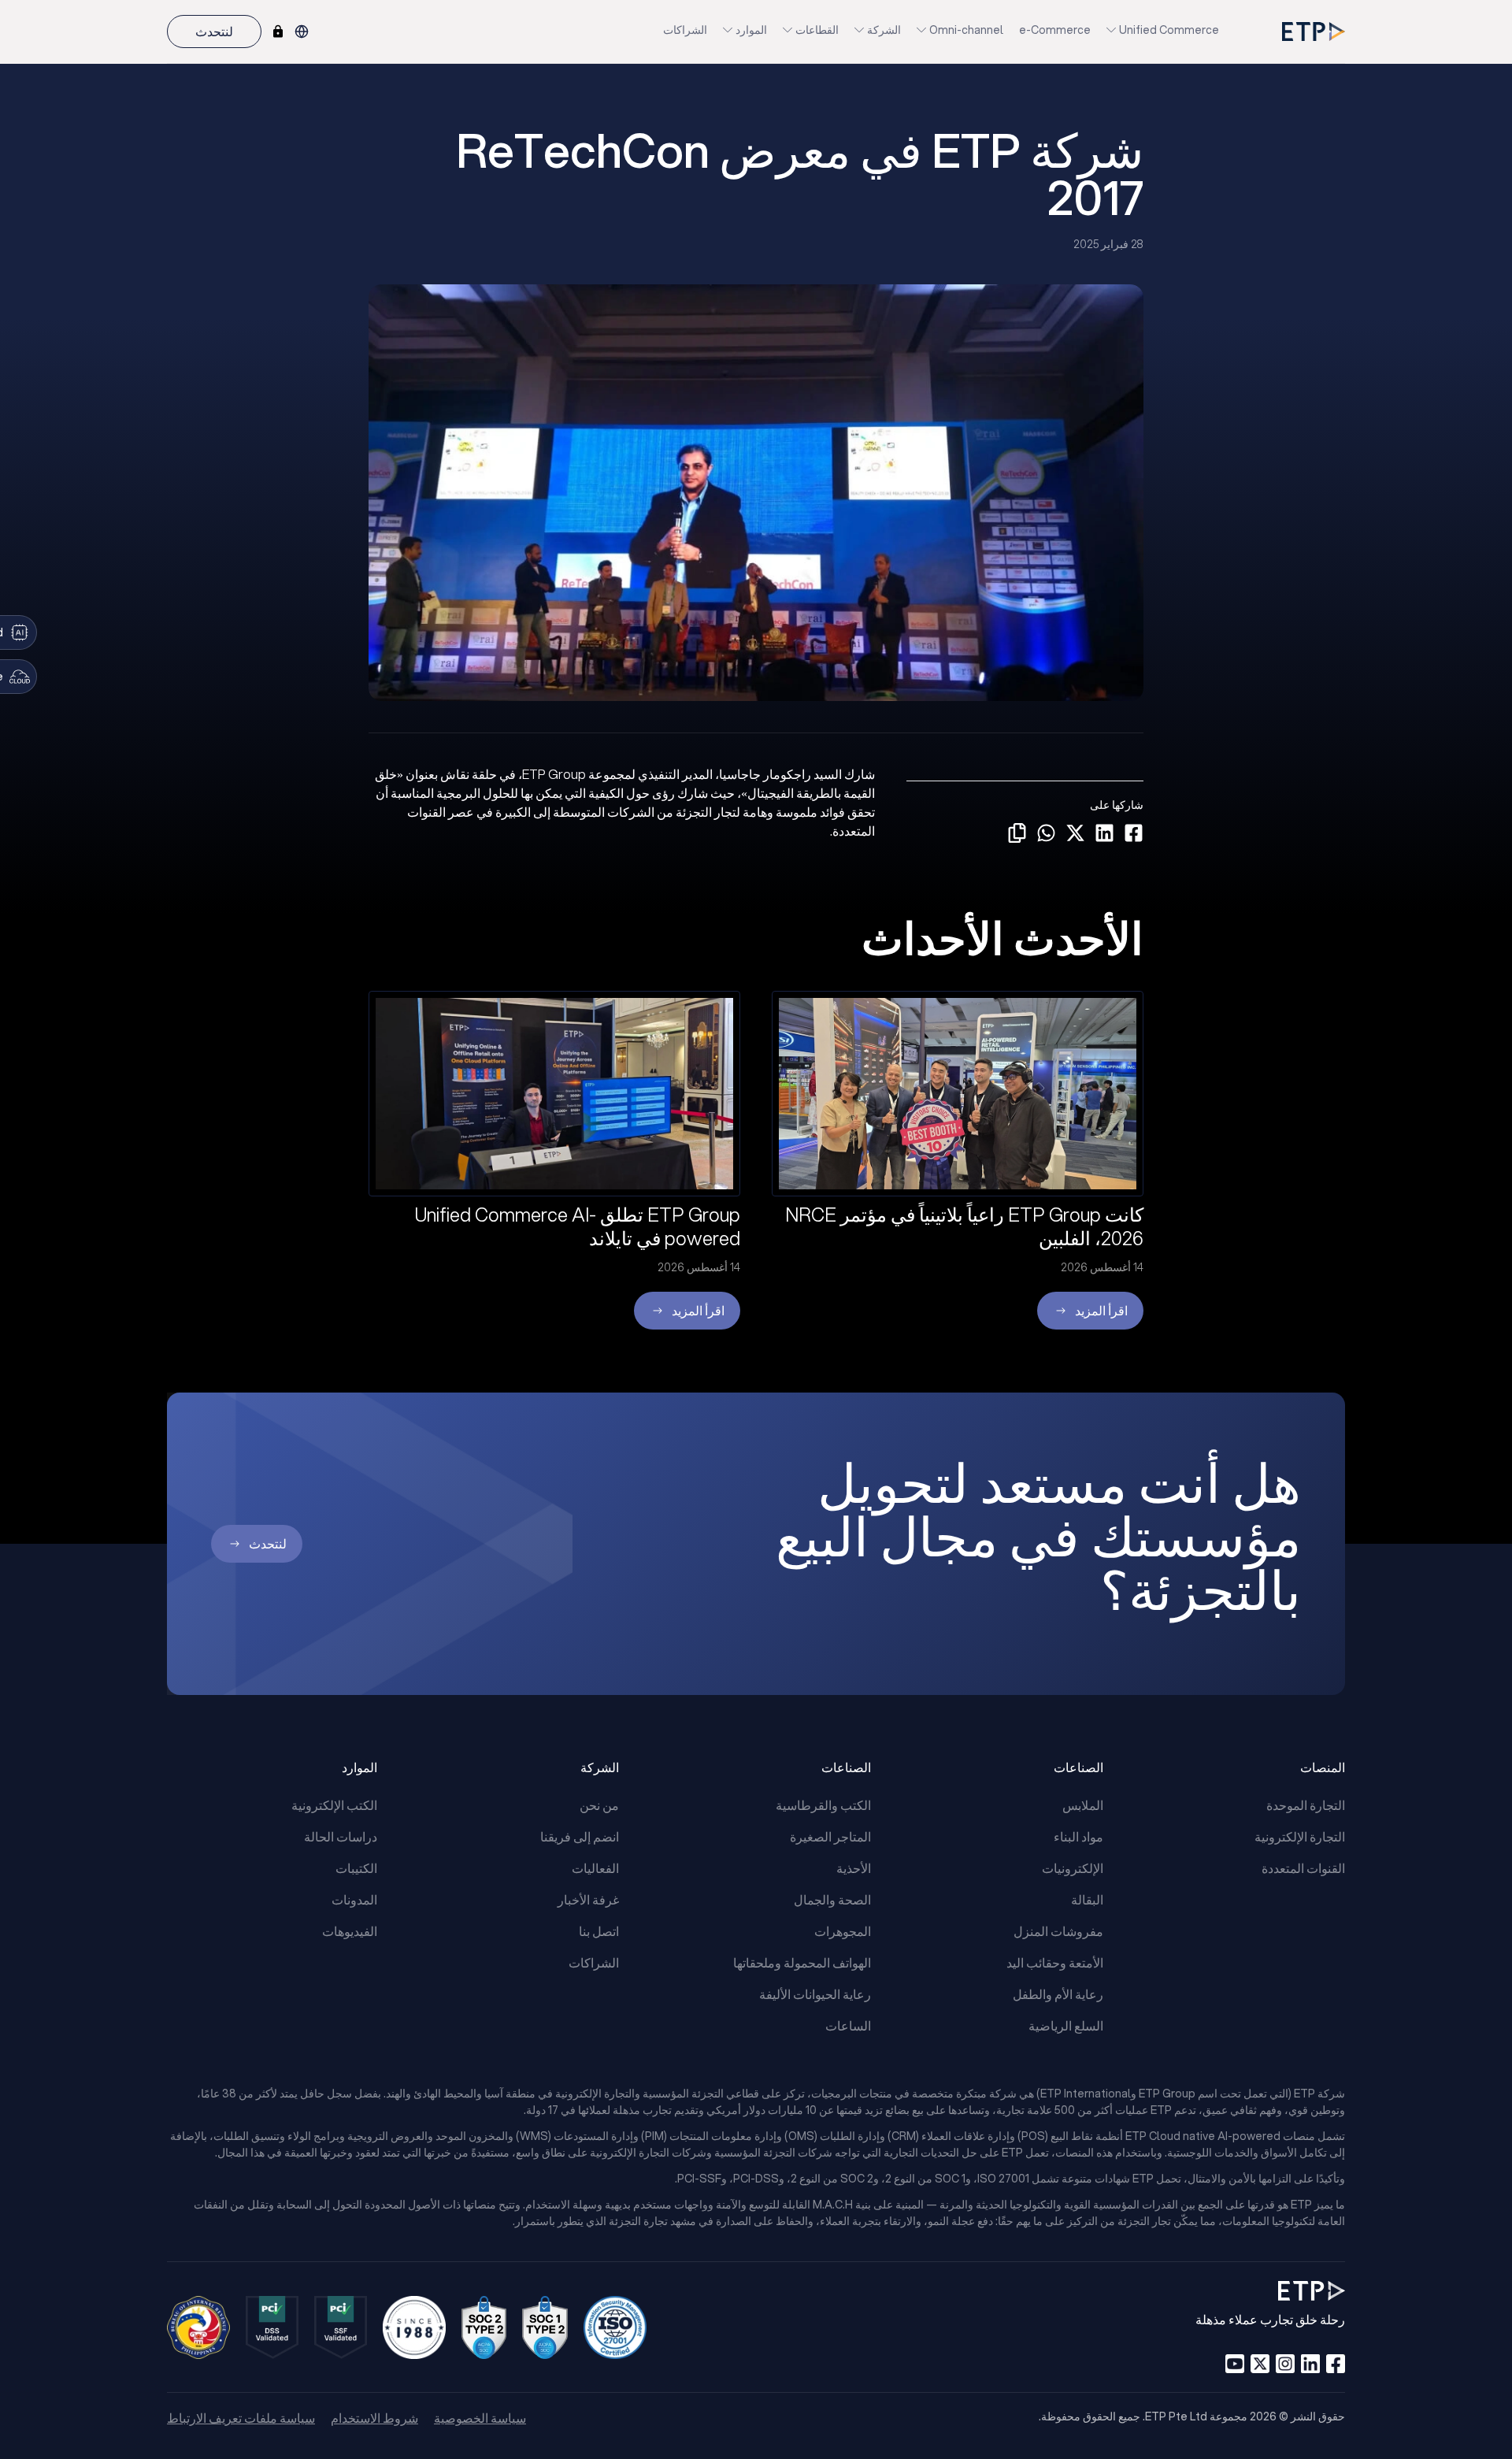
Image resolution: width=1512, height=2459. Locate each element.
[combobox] (302, 32)
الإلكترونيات (1073, 1868)
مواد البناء (1078, 1836)
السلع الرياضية (1066, 2025)
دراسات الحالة (341, 1836)
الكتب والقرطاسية (823, 1805)
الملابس (1083, 1805)
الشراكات (685, 30)
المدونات (354, 1899)
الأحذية (854, 1868)
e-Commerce (1055, 30)
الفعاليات (595, 1868)
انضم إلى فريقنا (580, 1836)
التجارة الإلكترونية (1300, 1836)
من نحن (599, 1805)
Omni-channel (966, 30)
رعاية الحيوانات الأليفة (815, 1994)
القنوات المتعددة (1303, 1868)
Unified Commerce (1169, 30)
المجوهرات (843, 1931)
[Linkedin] (1310, 2364)
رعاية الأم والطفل (1058, 1994)
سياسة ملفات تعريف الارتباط (241, 2418)
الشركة (884, 30)
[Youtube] (1235, 2364)
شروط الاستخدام (374, 2418)
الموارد (751, 30)
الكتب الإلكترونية (334, 1805)
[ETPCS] (278, 32)
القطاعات (817, 30)
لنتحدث (214, 31)
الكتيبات (356, 1868)
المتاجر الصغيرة (830, 1836)
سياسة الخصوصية (480, 2418)
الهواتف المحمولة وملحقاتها (802, 1962)
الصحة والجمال (832, 1899)
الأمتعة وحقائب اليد (1055, 1962)
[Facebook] (1336, 2364)
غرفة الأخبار (588, 1899)
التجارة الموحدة (1306, 1805)
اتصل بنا (599, 1931)
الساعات (848, 2025)
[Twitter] (1260, 2364)
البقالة (1087, 1899)
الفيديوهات (350, 1931)
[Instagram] (1285, 2364)
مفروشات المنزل (1058, 1931)
